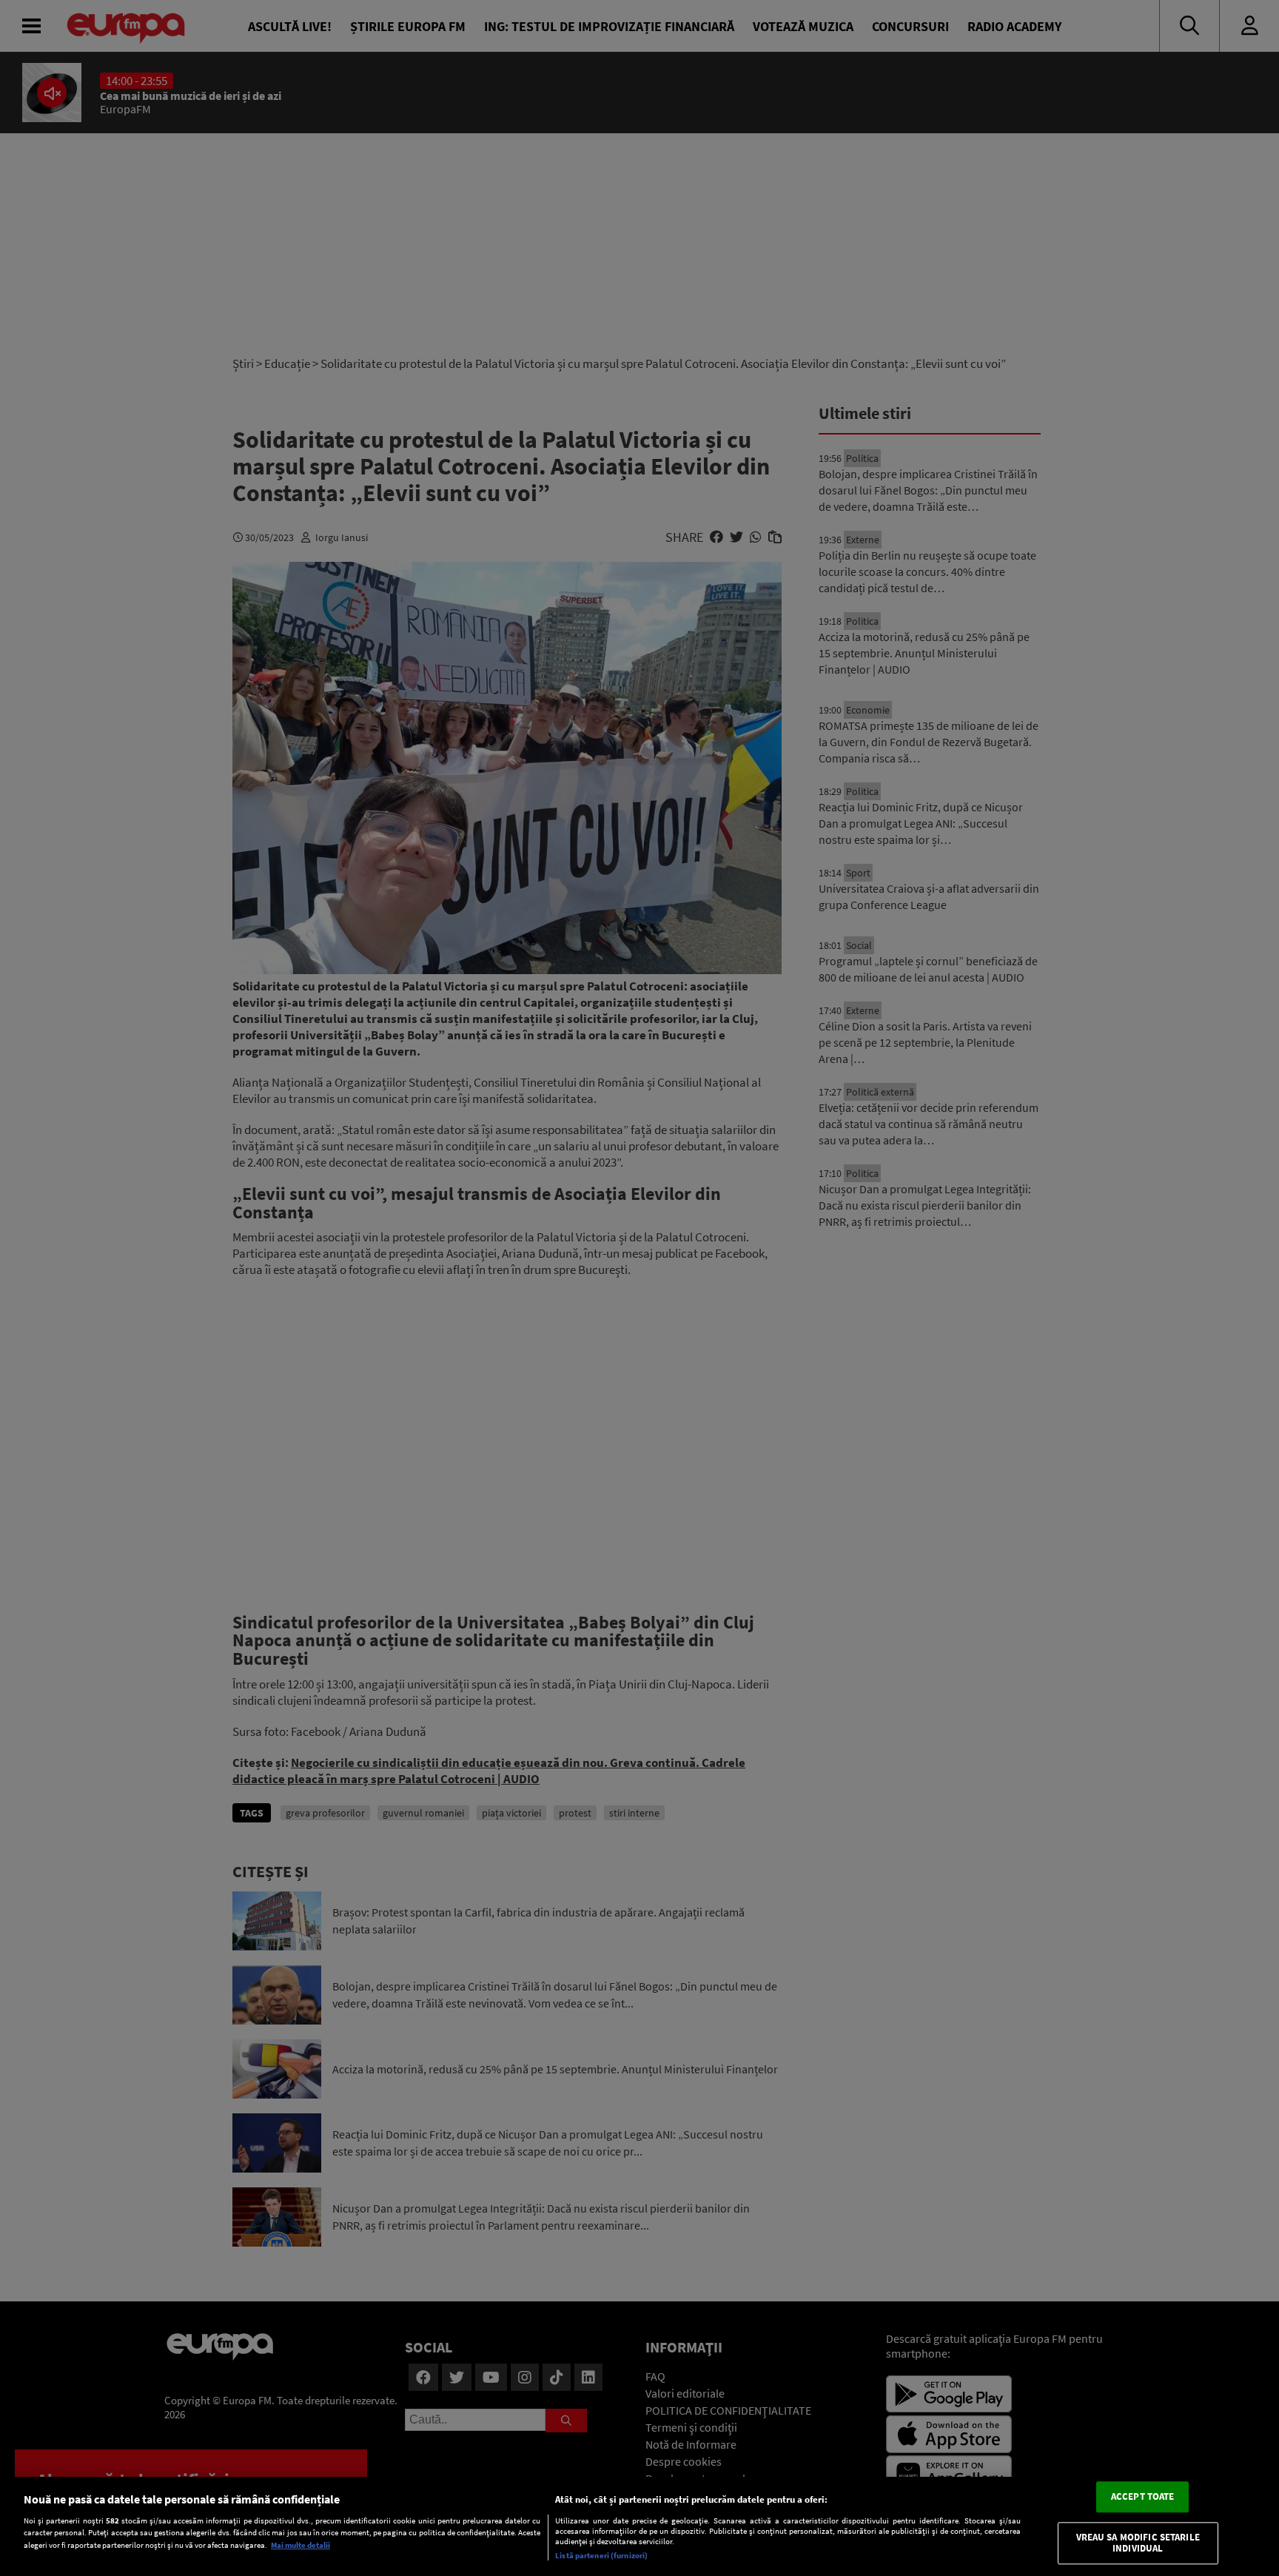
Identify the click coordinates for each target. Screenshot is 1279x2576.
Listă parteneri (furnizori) (601, 2555)
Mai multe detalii (301, 2545)
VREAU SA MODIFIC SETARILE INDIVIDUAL (1138, 2543)
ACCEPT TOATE (1143, 2496)
